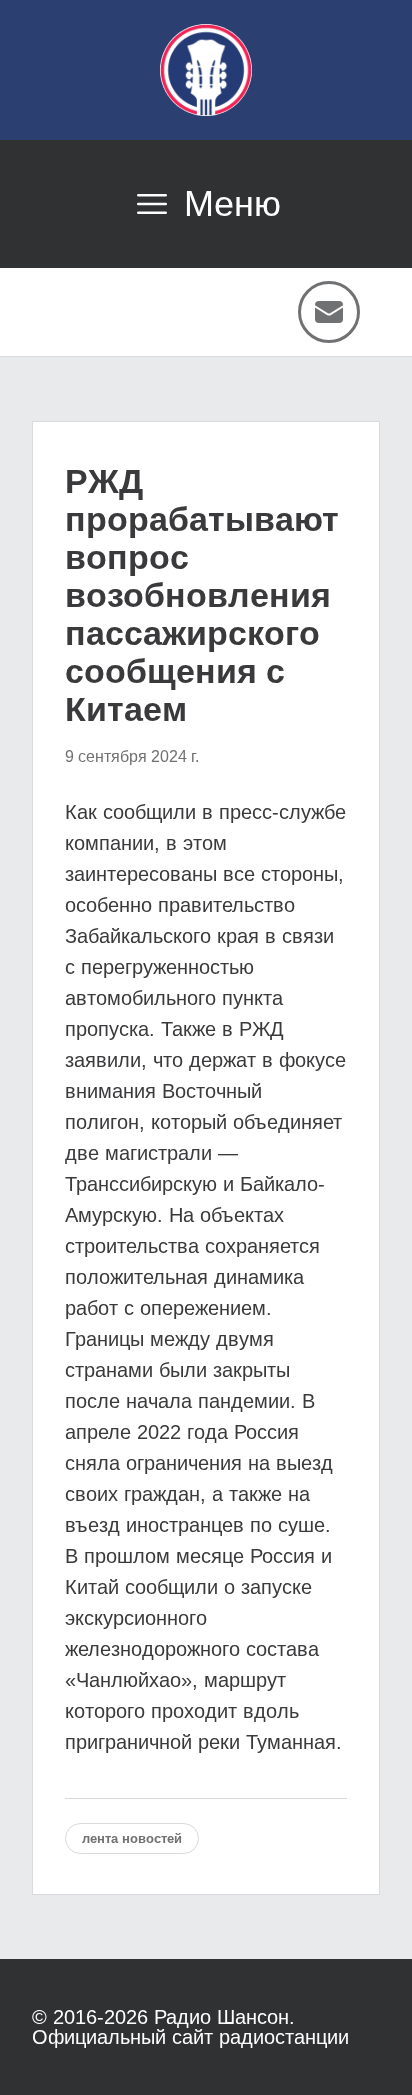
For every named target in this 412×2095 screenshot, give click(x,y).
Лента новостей (132, 1838)
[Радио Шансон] (206, 70)
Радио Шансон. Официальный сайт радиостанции (190, 2027)
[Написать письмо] (329, 312)
